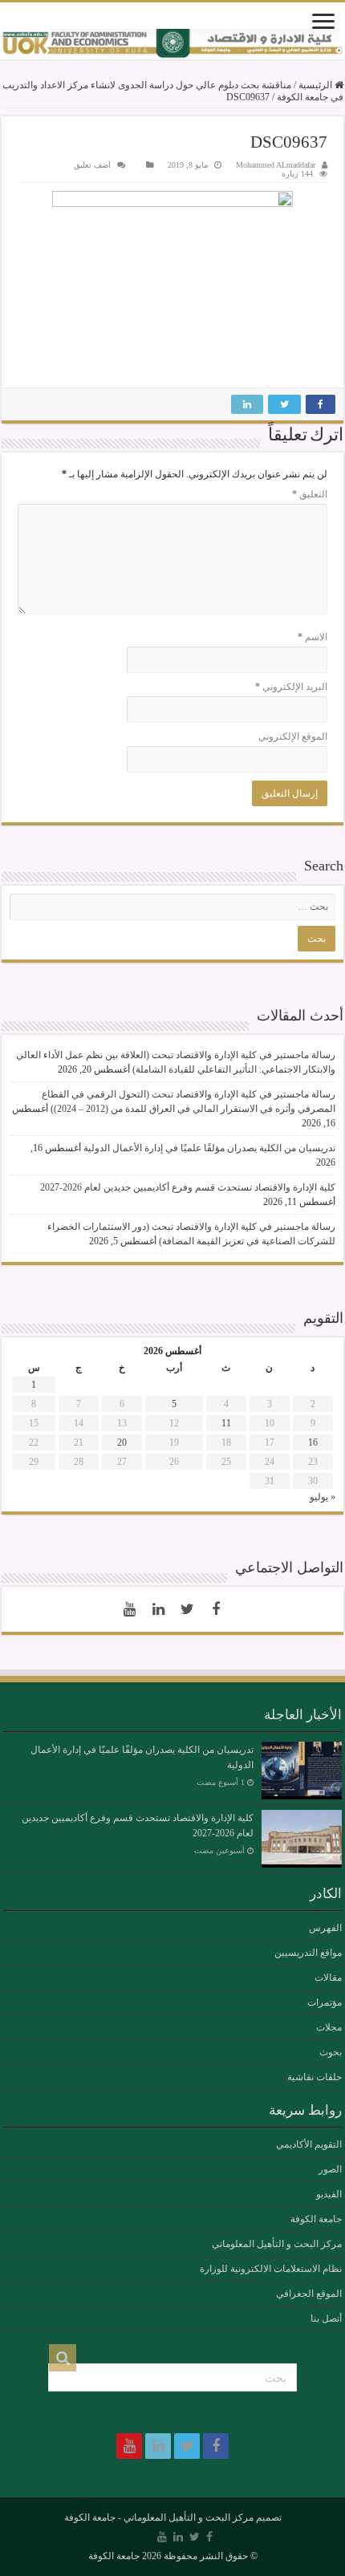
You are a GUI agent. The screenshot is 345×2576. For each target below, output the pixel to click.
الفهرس (325, 1928)
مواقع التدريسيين (308, 1953)
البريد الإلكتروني (291, 687)
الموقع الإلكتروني (293, 736)
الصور (330, 2169)
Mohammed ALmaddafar (276, 165)
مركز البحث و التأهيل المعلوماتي (277, 2244)
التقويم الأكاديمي (309, 2144)
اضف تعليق (92, 165)
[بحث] (63, 2358)
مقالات (328, 1978)
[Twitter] (187, 1609)
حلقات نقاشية (315, 2077)
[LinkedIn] (158, 1609)
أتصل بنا (326, 2318)
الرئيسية (317, 85)
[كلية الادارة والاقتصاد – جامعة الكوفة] (172, 44)
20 (122, 1442)
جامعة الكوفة (316, 2219)
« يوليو (323, 1497)
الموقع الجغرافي (309, 2294)
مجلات (329, 2027)
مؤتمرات (325, 2002)
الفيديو (329, 2194)
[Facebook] (216, 1609)
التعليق (310, 494)
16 (313, 1442)
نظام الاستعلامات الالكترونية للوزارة (271, 2269)
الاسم (313, 637)
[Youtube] (129, 1609)
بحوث (331, 2052)
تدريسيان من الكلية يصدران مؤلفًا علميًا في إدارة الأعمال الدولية (209, 1148)
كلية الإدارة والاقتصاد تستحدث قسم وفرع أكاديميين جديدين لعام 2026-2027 (188, 1187)
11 (226, 1423)
